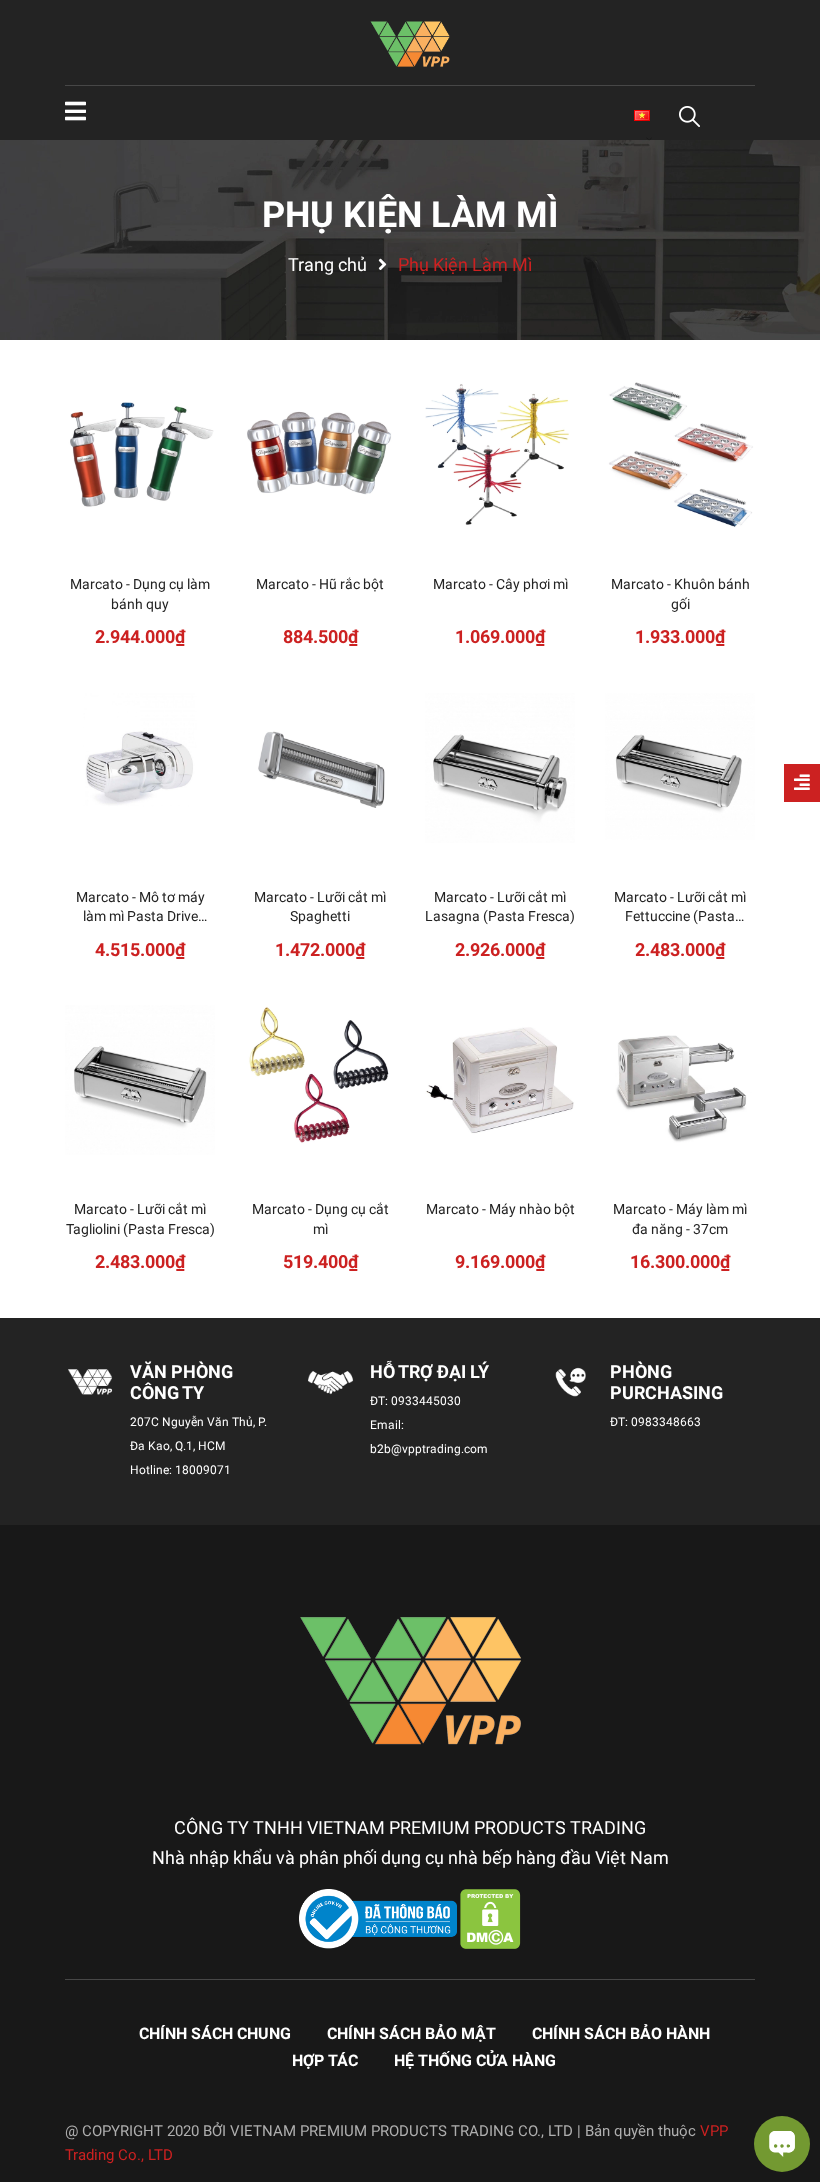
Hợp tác (325, 2060)
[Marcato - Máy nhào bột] (500, 1080)
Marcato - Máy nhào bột (500, 1209)
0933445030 (426, 1401)
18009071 (203, 1470)
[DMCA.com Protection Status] (490, 1918)
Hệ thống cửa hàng (475, 2060)
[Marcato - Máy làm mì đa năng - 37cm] (680, 1080)
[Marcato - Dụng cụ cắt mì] (320, 1080)
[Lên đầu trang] (35, 2087)
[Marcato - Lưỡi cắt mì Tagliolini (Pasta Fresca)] (140, 1080)
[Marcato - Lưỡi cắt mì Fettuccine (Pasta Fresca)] (680, 768)
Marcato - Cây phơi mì (500, 584)
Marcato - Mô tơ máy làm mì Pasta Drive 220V (140, 916)
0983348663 (666, 1422)
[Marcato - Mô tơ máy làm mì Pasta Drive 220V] (140, 768)
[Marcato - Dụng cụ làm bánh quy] (140, 455)
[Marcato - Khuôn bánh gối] (680, 455)
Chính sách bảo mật (411, 2033)
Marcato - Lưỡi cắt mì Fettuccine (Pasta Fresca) (680, 916)
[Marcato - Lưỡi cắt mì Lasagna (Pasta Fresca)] (500, 768)
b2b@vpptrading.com (429, 1449)
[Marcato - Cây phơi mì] (500, 455)
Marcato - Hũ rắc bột (320, 584)
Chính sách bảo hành (621, 2033)
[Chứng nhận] (380, 1918)
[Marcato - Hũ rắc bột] (320, 455)
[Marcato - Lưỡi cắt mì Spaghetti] (320, 768)
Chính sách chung (215, 2033)
